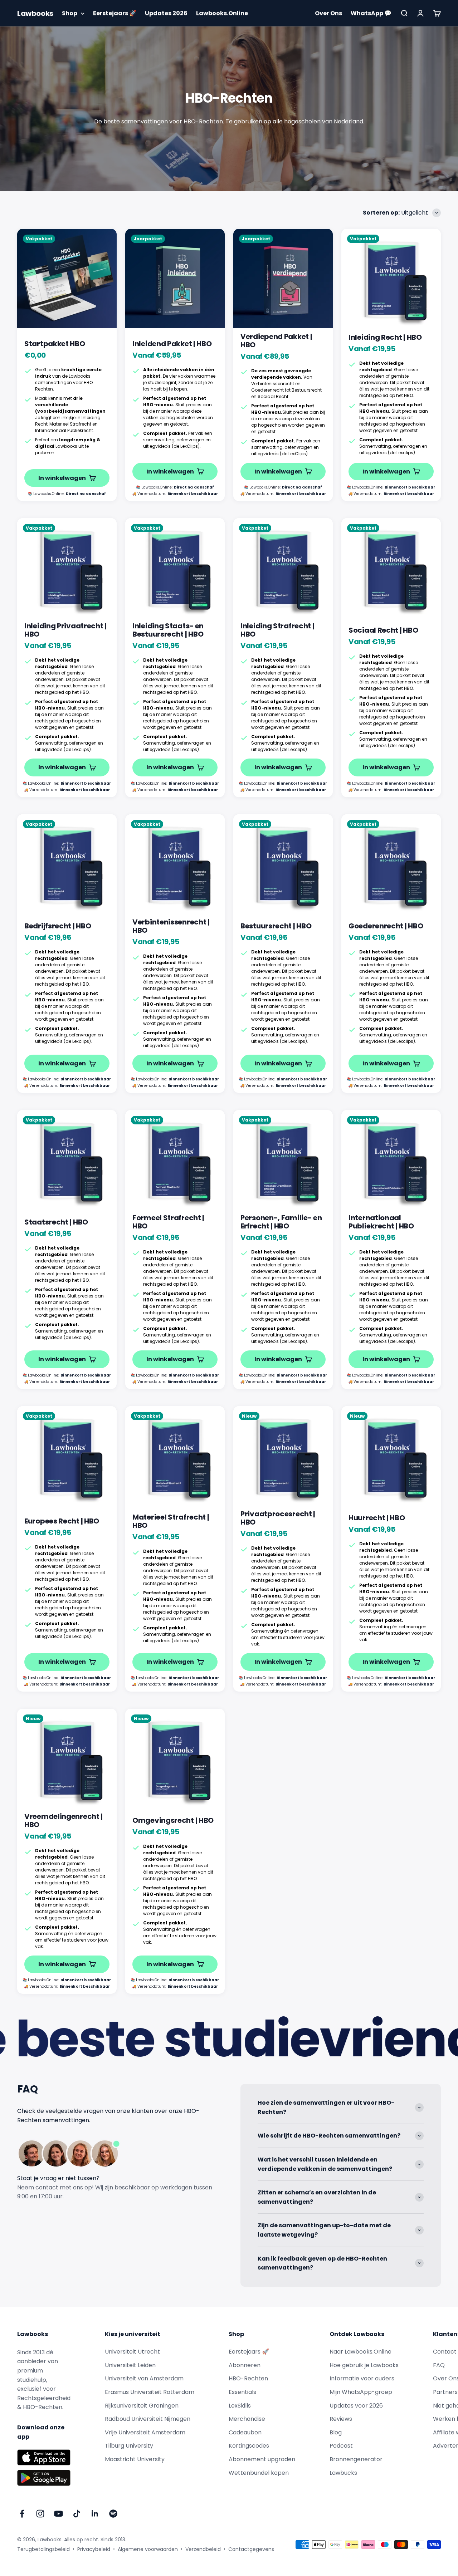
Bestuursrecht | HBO (276, 926)
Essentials (242, 2392)
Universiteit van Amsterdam (144, 2378)
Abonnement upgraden (262, 2459)
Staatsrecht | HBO (56, 1222)
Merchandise (247, 2419)
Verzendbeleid (203, 2549)
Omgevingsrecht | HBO (173, 1820)
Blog (336, 2432)
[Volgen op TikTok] (77, 2514)
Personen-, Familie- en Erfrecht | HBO (281, 1222)
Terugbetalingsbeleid (43, 2549)
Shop (70, 13)
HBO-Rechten (248, 2378)
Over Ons (328, 13)
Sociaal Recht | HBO (383, 630)
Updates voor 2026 (356, 2406)
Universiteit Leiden (130, 2365)
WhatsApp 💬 (371, 13)
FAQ (439, 2365)
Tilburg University (129, 2446)
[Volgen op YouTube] (59, 2514)
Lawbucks (343, 2473)
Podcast (341, 2446)
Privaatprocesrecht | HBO (278, 1518)
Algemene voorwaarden (148, 2549)
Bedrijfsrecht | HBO (58, 926)
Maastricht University (135, 2459)
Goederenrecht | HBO (386, 926)
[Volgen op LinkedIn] (95, 2514)
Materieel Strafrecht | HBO (171, 1521)
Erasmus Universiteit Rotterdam (150, 2392)
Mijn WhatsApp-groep (361, 2392)
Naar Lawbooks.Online (360, 2352)
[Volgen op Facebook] (22, 2514)
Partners (445, 2392)
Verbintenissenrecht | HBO (171, 926)
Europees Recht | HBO (62, 1521)
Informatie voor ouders (362, 2378)
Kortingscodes (249, 2446)
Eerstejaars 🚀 (115, 13)
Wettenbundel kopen (259, 2473)
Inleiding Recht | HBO (385, 337)
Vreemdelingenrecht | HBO (64, 1821)
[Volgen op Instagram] (40, 2514)
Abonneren (245, 2365)
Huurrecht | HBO (377, 1518)
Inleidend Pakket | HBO (172, 344)
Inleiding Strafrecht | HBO (277, 630)
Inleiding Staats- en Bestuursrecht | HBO (168, 630)
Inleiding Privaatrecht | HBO (65, 630)
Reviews (341, 2419)
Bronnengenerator (356, 2459)
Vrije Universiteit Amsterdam (145, 2432)
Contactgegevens (251, 2549)
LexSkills (240, 2406)
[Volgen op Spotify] (113, 2514)
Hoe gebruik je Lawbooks (364, 2365)
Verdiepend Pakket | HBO (276, 341)
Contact (445, 2352)
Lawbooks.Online (222, 13)
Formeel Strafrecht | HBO (168, 1222)
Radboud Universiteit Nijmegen (148, 2419)
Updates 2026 (166, 13)
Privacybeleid (94, 2549)
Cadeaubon (245, 2432)
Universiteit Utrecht (132, 2352)
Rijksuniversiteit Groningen (142, 2406)
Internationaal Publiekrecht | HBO (381, 1222)
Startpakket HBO (55, 344)
